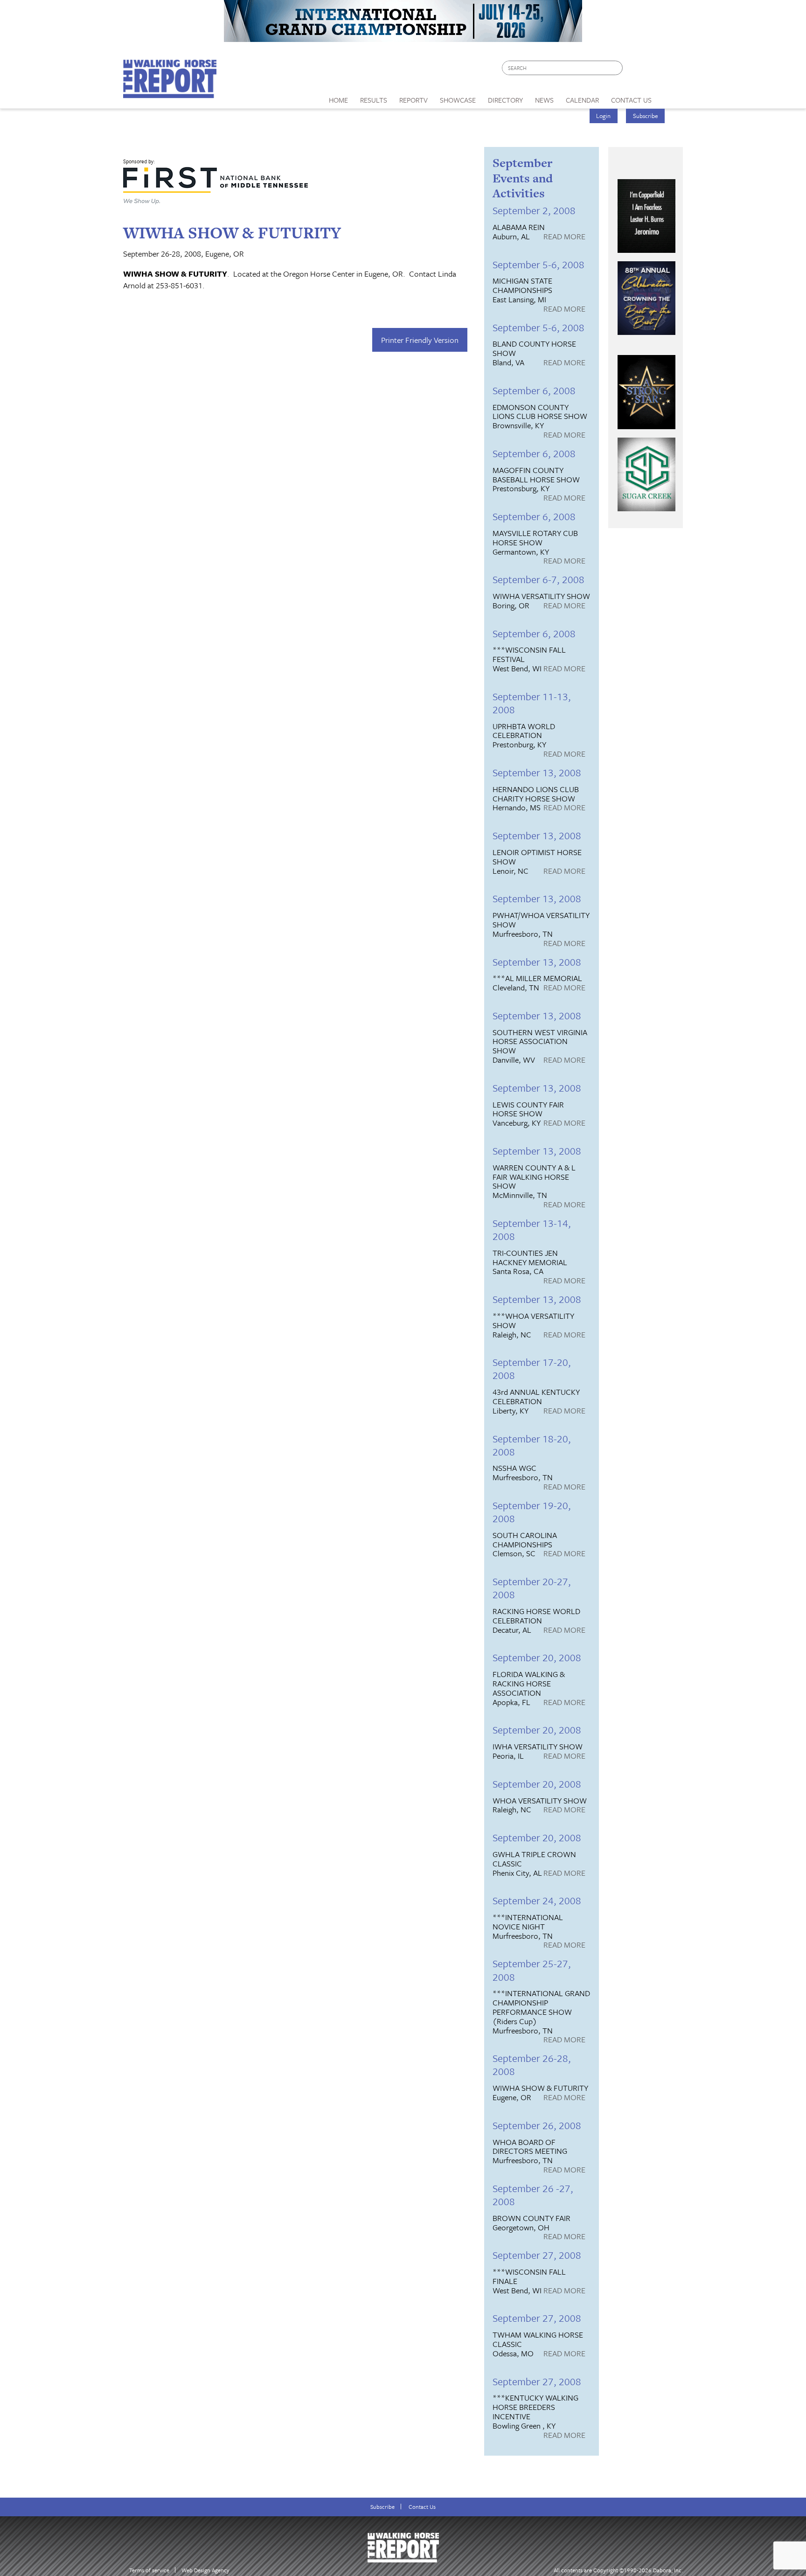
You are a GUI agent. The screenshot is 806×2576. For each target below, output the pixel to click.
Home (338, 100)
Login (603, 116)
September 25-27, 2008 (532, 1970)
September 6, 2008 (534, 390)
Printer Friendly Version (420, 340)
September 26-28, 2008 (532, 2064)
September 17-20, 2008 (532, 1368)
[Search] (616, 68)
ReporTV (413, 100)
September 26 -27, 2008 (533, 2195)
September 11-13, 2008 (532, 703)
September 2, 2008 (534, 210)
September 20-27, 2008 (532, 1588)
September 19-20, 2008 (532, 1512)
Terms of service (149, 2570)
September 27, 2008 (537, 2255)
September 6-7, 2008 (538, 579)
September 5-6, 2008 (538, 264)
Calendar (582, 100)
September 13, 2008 (537, 772)
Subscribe (646, 116)
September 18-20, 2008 (532, 1445)
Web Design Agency (205, 2570)
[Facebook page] (635, 70)
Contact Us (422, 2507)
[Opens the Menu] (671, 97)
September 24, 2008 (537, 1900)
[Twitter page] (652, 70)
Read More (564, 237)
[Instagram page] (670, 70)
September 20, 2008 (537, 1657)
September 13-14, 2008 (532, 1229)
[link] (338, 97)
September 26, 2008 (537, 2125)
